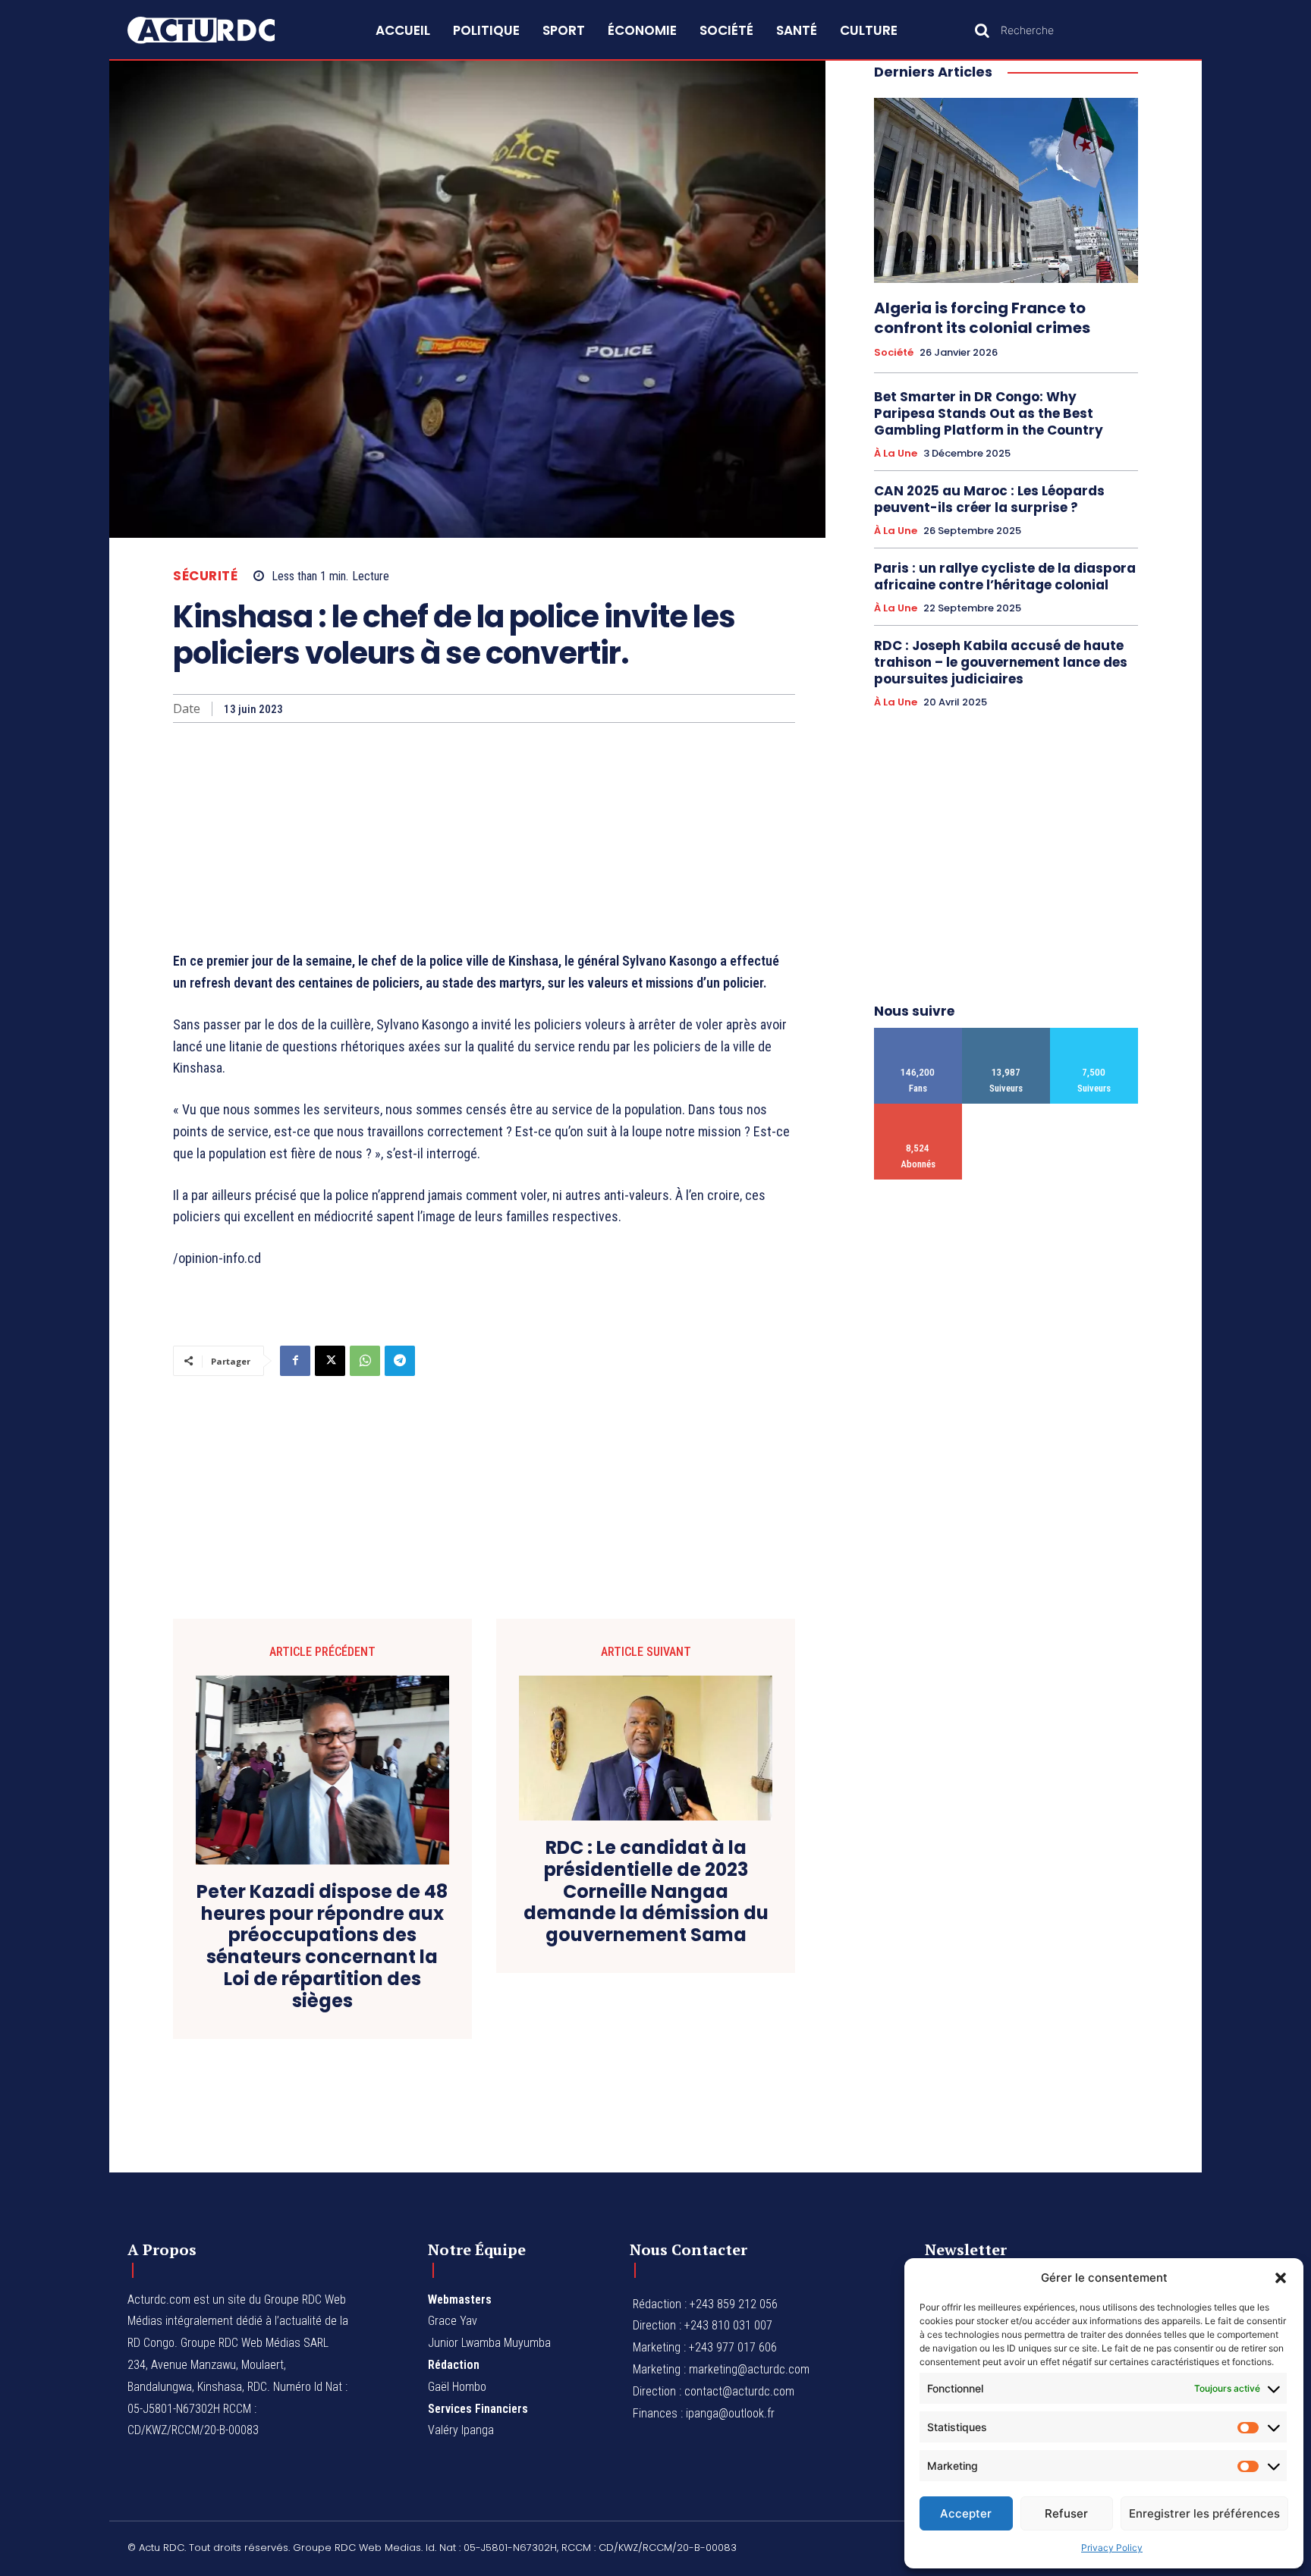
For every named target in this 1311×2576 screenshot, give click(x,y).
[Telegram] (400, 1361)
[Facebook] (295, 1361)
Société (894, 353)
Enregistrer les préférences (1204, 2513)
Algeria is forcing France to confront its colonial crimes (982, 318)
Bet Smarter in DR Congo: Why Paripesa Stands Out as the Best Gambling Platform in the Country (989, 413)
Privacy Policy (1112, 2548)
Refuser (1066, 2513)
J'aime (918, 1034)
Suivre (1006, 1034)
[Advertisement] (484, 837)
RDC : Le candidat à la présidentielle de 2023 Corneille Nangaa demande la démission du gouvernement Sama (646, 1892)
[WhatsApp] (365, 1361)
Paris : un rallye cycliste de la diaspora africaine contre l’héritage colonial (1005, 576)
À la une (896, 454)
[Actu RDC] (218, 30)
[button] (1281, 2278)
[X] (330, 1361)
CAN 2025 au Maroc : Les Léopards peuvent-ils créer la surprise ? (989, 499)
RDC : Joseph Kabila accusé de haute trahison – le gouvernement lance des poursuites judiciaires (1001, 662)
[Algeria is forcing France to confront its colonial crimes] (1006, 190)
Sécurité (205, 576)
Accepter (966, 2513)
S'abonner (918, 1109)
